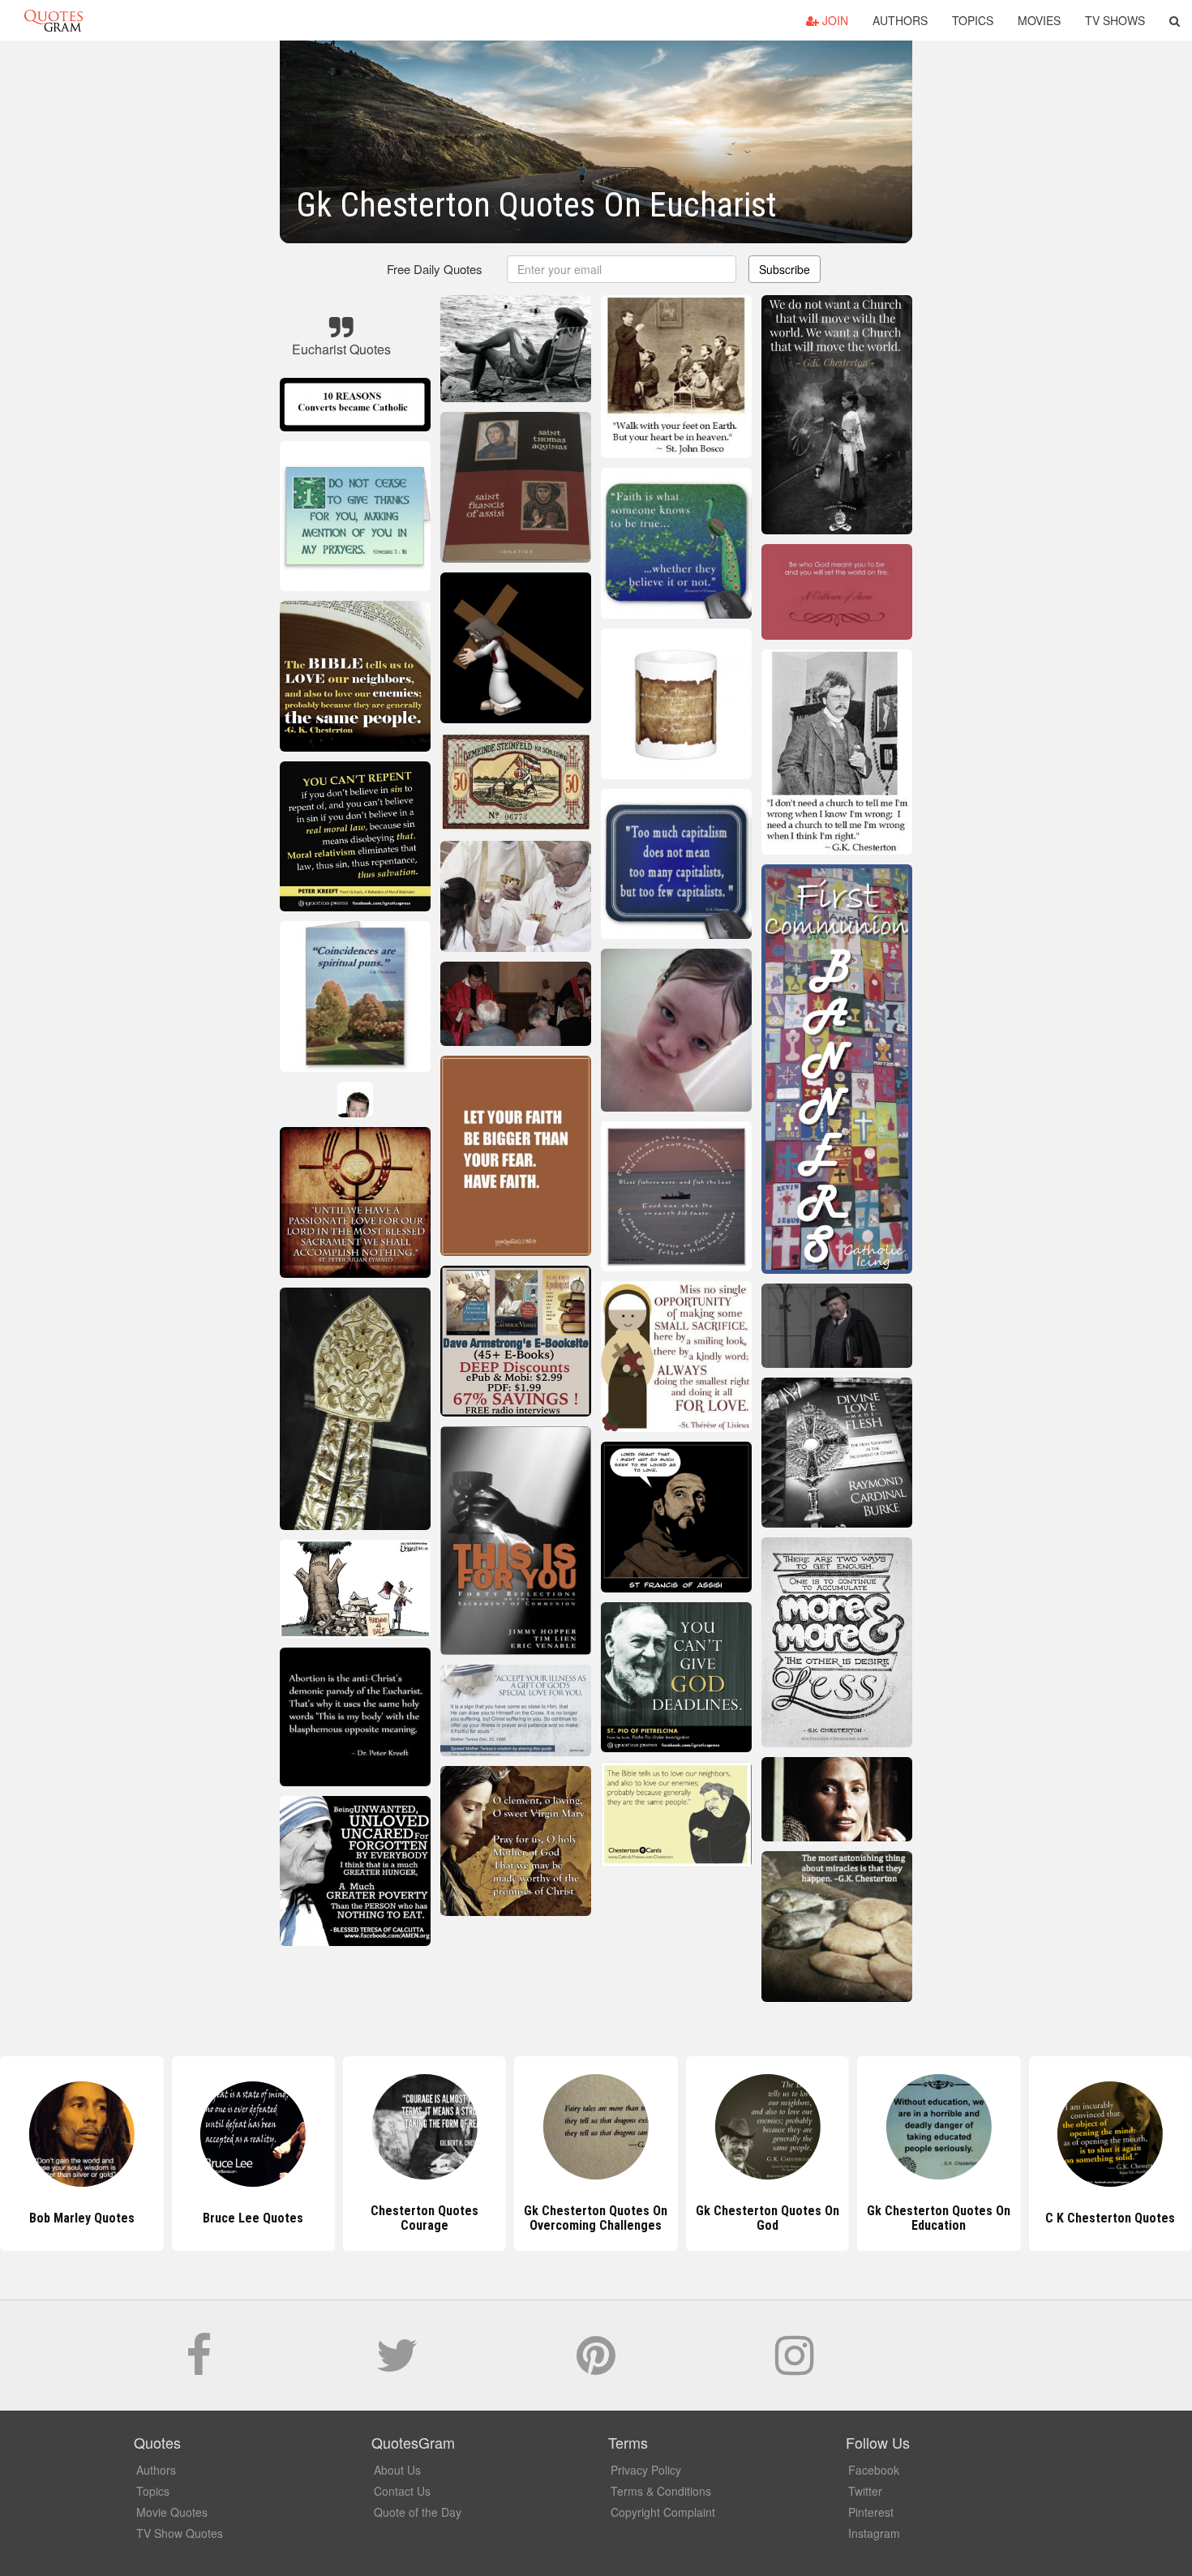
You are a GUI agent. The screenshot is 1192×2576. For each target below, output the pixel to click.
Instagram (874, 2533)
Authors (900, 20)
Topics (973, 20)
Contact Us (402, 2491)
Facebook (874, 2470)
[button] (1175, 20)
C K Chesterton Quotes (939, 2218)
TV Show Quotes (180, 2533)
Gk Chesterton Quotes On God (596, 2218)
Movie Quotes (172, 2512)
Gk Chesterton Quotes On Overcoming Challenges (424, 2218)
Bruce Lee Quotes (82, 2218)
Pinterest (871, 2512)
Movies (1039, 20)
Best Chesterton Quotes (1111, 2218)
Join (834, 20)
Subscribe (785, 269)
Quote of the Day (418, 2512)
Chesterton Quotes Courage (253, 2218)
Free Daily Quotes (435, 269)
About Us (397, 2470)
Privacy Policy (646, 2470)
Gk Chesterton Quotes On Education (768, 2218)
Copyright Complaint (663, 2512)
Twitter (865, 2491)
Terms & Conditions (661, 2491)
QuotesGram (54, 20)
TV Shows (1115, 20)
